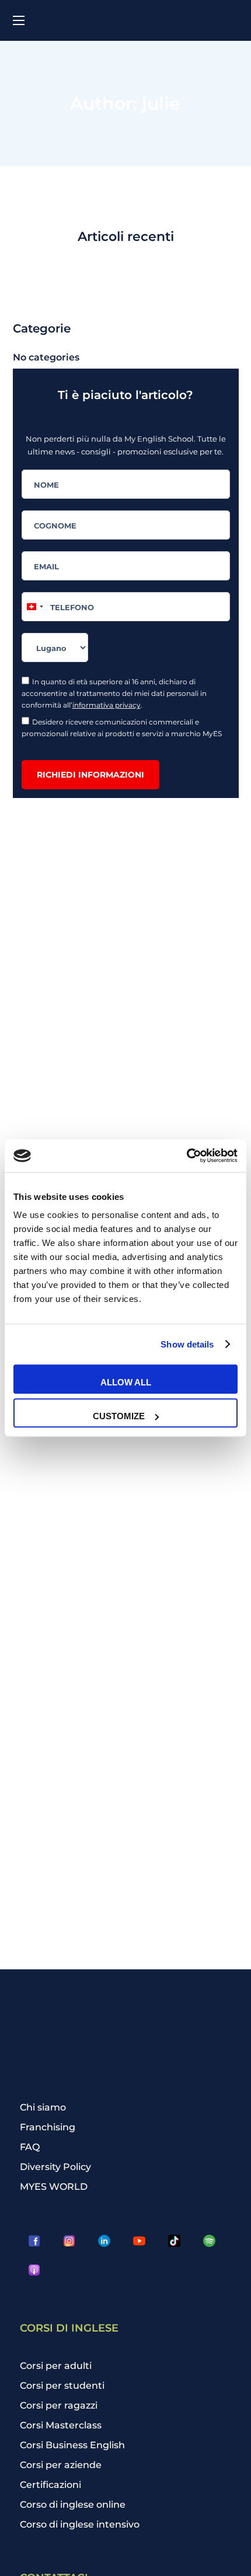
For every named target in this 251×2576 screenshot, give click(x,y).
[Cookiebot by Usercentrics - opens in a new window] (186, 1156)
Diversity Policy (55, 2167)
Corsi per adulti (56, 2366)
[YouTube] (140, 2241)
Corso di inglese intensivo (80, 2524)
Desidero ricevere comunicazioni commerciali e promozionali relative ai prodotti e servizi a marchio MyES (123, 728)
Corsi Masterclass (61, 2425)
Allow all (126, 1382)
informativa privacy (107, 705)
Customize (119, 1416)
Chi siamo (43, 2107)
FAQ (30, 2147)
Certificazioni (50, 2485)
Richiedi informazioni (90, 775)
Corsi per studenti (62, 2386)
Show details (187, 1344)
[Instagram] (69, 2241)
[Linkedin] (104, 2241)
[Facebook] (34, 2241)
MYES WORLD (54, 2187)
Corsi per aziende (61, 2465)
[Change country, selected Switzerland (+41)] (34, 607)
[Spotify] (210, 2241)
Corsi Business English (72, 2445)
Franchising (48, 2127)
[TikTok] (175, 2241)
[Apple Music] (34, 2270)
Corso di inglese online (73, 2505)
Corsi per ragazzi (59, 2405)
